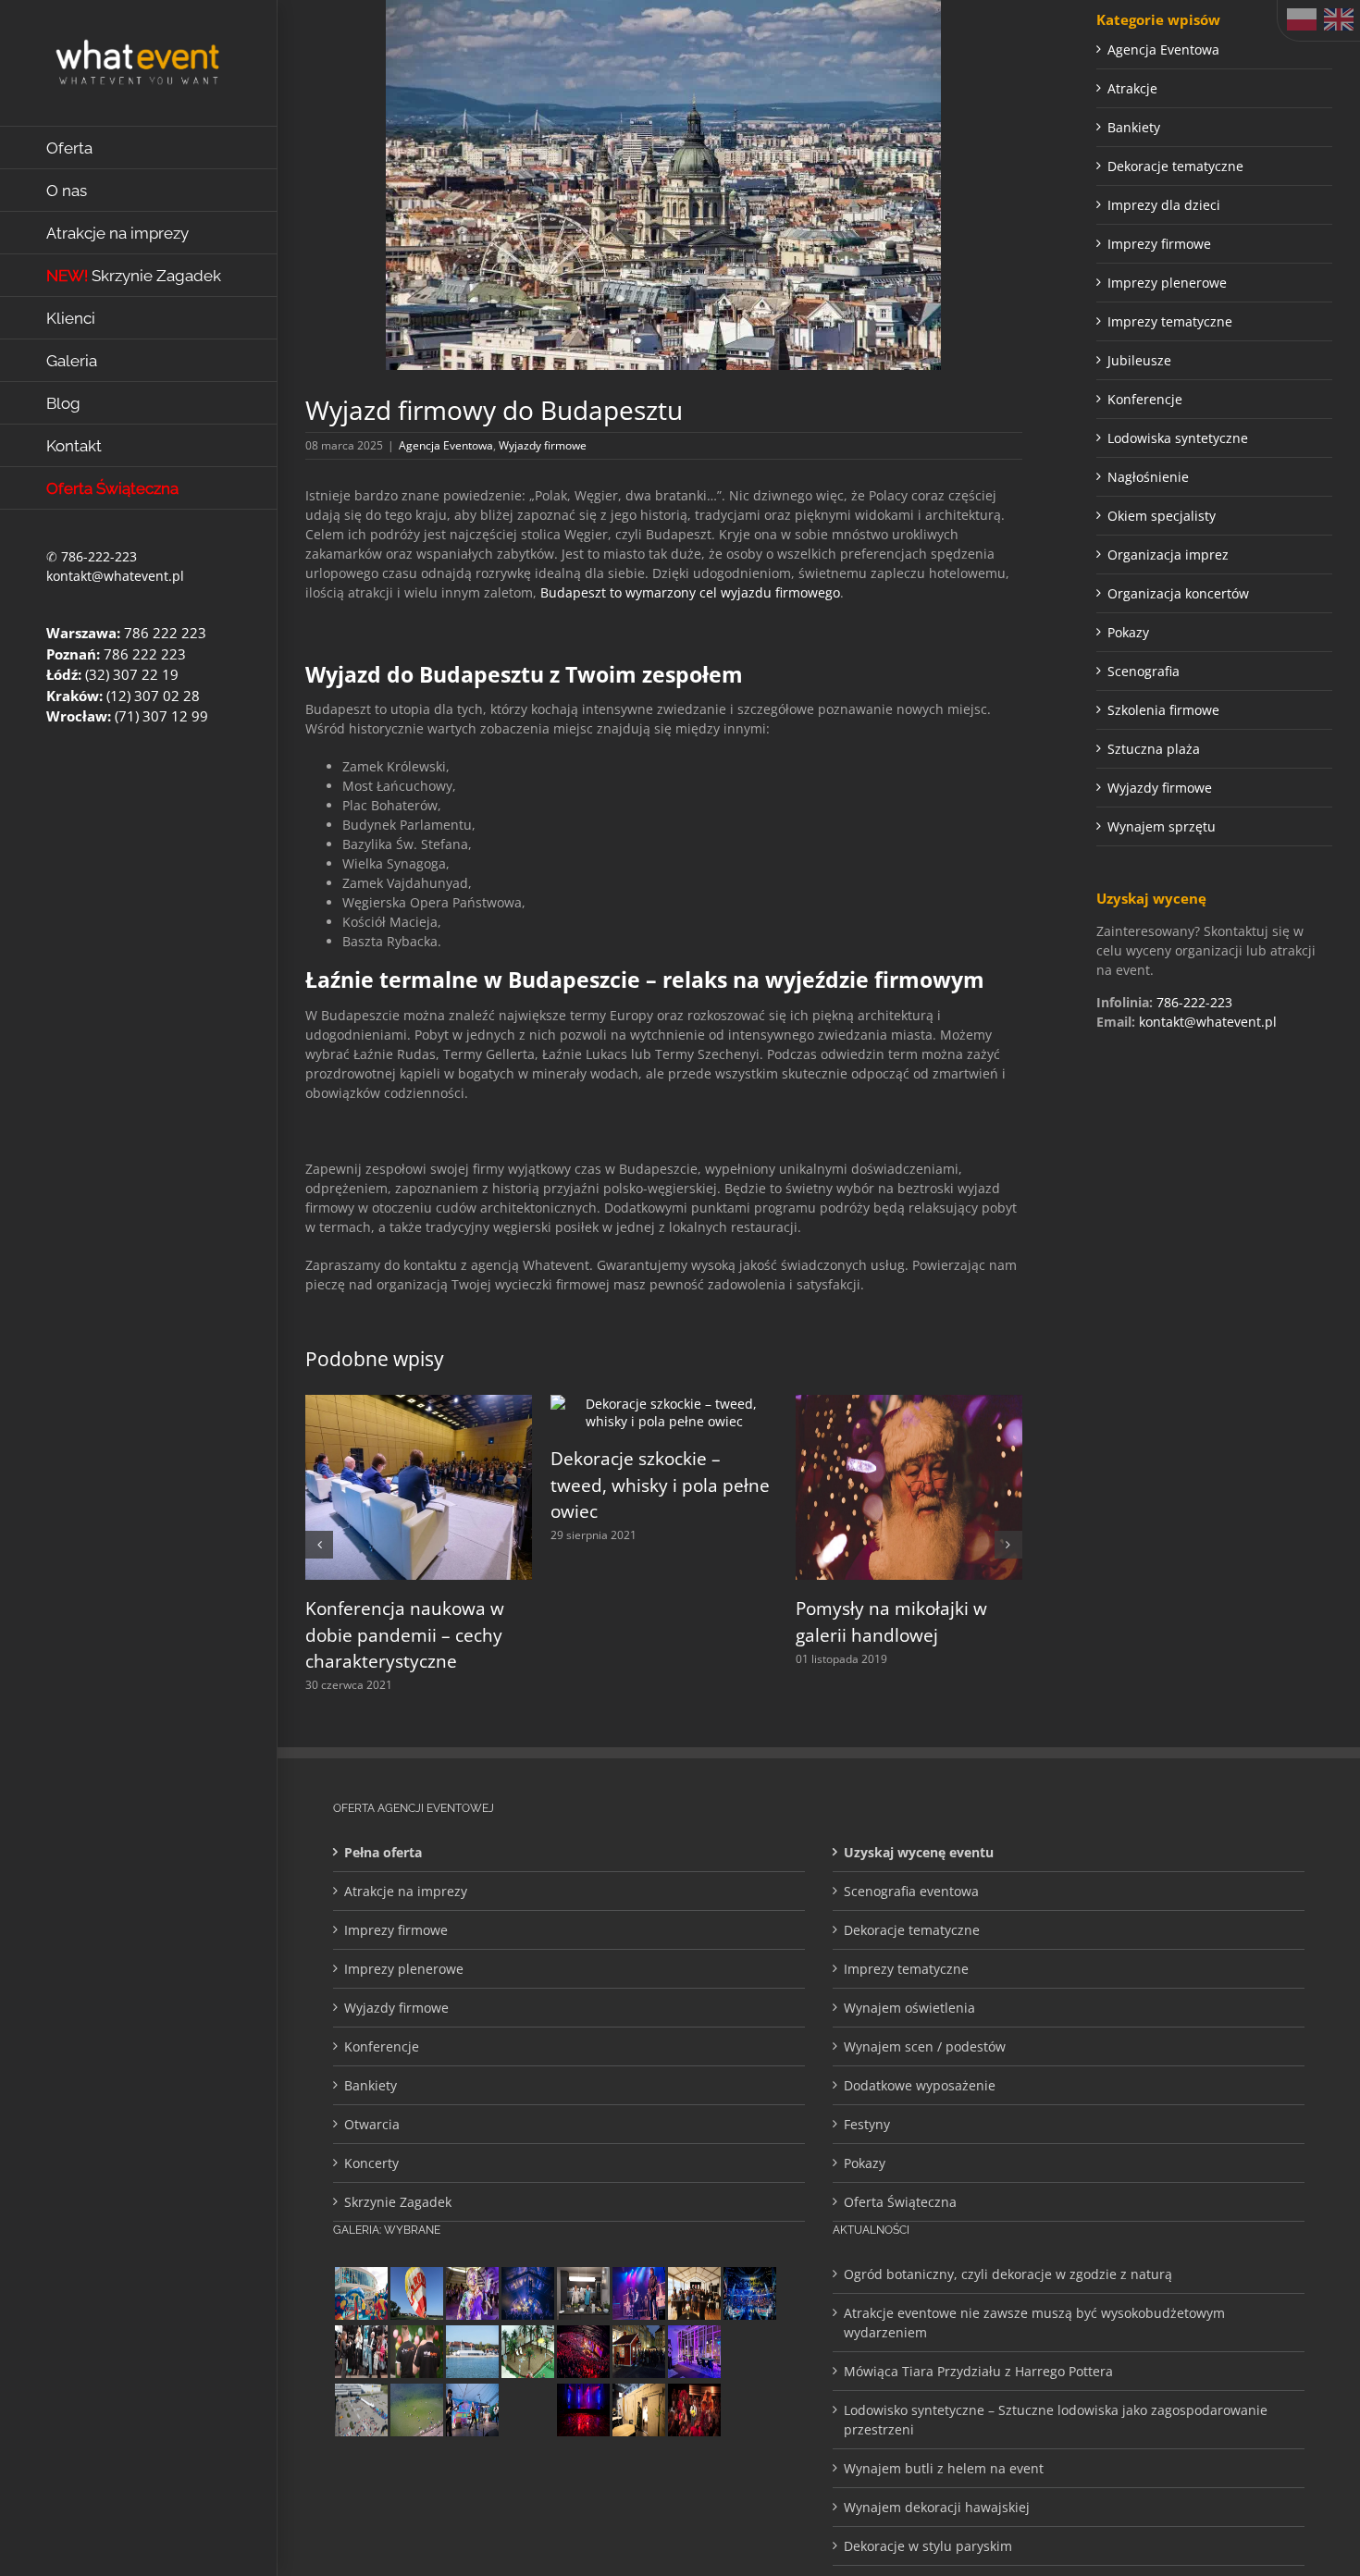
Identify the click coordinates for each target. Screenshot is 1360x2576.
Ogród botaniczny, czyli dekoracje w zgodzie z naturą (1008, 2274)
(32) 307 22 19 (132, 674)
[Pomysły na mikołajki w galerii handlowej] (909, 1404)
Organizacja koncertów (1178, 593)
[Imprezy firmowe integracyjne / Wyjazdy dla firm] (638, 2293)
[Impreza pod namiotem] (472, 2352)
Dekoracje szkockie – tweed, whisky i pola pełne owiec (660, 1485)
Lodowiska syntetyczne (1178, 438)
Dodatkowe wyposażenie (920, 2085)
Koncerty (371, 2163)
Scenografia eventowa (911, 1891)
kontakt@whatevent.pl (115, 576)
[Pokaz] (694, 2410)
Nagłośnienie (1148, 477)
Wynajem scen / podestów (925, 2046)
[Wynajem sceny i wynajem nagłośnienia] (583, 2410)
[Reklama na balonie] (416, 2293)
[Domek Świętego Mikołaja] (638, 2352)
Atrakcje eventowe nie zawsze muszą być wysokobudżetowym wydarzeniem (1034, 2323)
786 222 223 (165, 633)
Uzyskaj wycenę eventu (919, 1852)
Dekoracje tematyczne (1175, 166)
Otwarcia (372, 2124)
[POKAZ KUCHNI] (583, 2293)
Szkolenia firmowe (1163, 710)
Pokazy (1128, 632)
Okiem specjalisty (1162, 516)
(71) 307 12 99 (161, 716)
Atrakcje (1132, 88)
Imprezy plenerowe (1167, 283)
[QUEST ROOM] (638, 2410)
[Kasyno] (694, 2352)
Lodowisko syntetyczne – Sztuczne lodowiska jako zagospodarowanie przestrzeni (1056, 2420)
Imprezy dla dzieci (1164, 205)
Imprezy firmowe (1159, 244)
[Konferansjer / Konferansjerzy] (361, 2352)
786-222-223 (99, 556)
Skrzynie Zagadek (398, 2202)
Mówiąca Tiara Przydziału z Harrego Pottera (978, 2371)
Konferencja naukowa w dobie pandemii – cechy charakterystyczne (405, 1635)
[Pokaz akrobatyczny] (527, 2293)
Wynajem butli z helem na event (944, 2468)
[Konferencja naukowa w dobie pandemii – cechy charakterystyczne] (419, 1404)
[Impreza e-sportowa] (583, 2352)
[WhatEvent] (416, 2352)
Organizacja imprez (1168, 555)
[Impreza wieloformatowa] (749, 2293)
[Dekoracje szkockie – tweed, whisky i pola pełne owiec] (664, 1404)
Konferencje (1145, 399)
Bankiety (1134, 127)
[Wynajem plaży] (527, 2352)
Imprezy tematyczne (1170, 321)
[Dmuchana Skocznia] (749, 2352)
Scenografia (1144, 671)
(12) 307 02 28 (153, 696)
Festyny (867, 2124)
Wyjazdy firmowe (543, 445)
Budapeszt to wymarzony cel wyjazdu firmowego (690, 592)
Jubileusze (1139, 360)
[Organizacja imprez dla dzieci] (361, 2293)
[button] (319, 1545)
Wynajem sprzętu (1162, 826)
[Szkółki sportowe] (416, 2410)
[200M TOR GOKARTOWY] (361, 2410)
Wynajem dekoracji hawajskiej (937, 2507)
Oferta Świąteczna (900, 2202)
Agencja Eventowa (446, 445)
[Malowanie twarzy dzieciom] (472, 2293)
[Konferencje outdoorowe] (694, 2293)
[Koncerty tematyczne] (472, 2410)
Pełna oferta (383, 1852)
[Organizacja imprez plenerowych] (527, 2410)
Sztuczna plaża (1154, 749)
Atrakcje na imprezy (406, 1891)
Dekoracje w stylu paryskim (928, 2546)
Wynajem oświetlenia (909, 2008)
